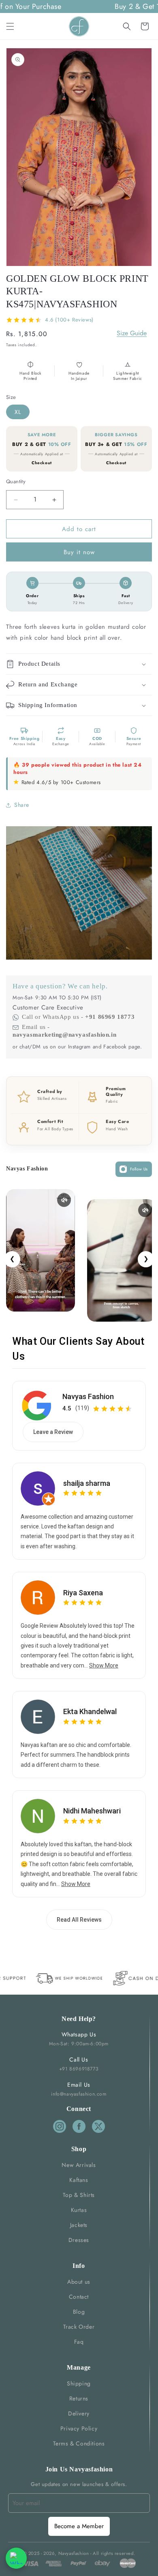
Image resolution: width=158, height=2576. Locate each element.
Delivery (79, 2413)
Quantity (16, 481)
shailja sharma (87, 1483)
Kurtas (79, 2210)
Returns (79, 2398)
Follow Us (139, 1169)
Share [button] (22, 805)
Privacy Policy (79, 2428)
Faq (79, 2342)
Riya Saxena (83, 1593)
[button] (10, 26)
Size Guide (132, 333)
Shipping (79, 2383)
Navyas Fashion (88, 1396)
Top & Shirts (79, 2195)
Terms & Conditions (79, 2443)
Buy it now (79, 552)
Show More (104, 1665)
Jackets (79, 2225)
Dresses (79, 2240)
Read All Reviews (79, 1920)
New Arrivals (79, 2165)
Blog (79, 2312)
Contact (79, 2297)
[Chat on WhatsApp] (16, 2558)
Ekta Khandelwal (90, 1711)
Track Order (79, 2327)
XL (18, 412)
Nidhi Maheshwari (92, 1811)
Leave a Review (53, 1432)
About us (79, 2282)
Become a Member (79, 2526)
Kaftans (79, 2180)
